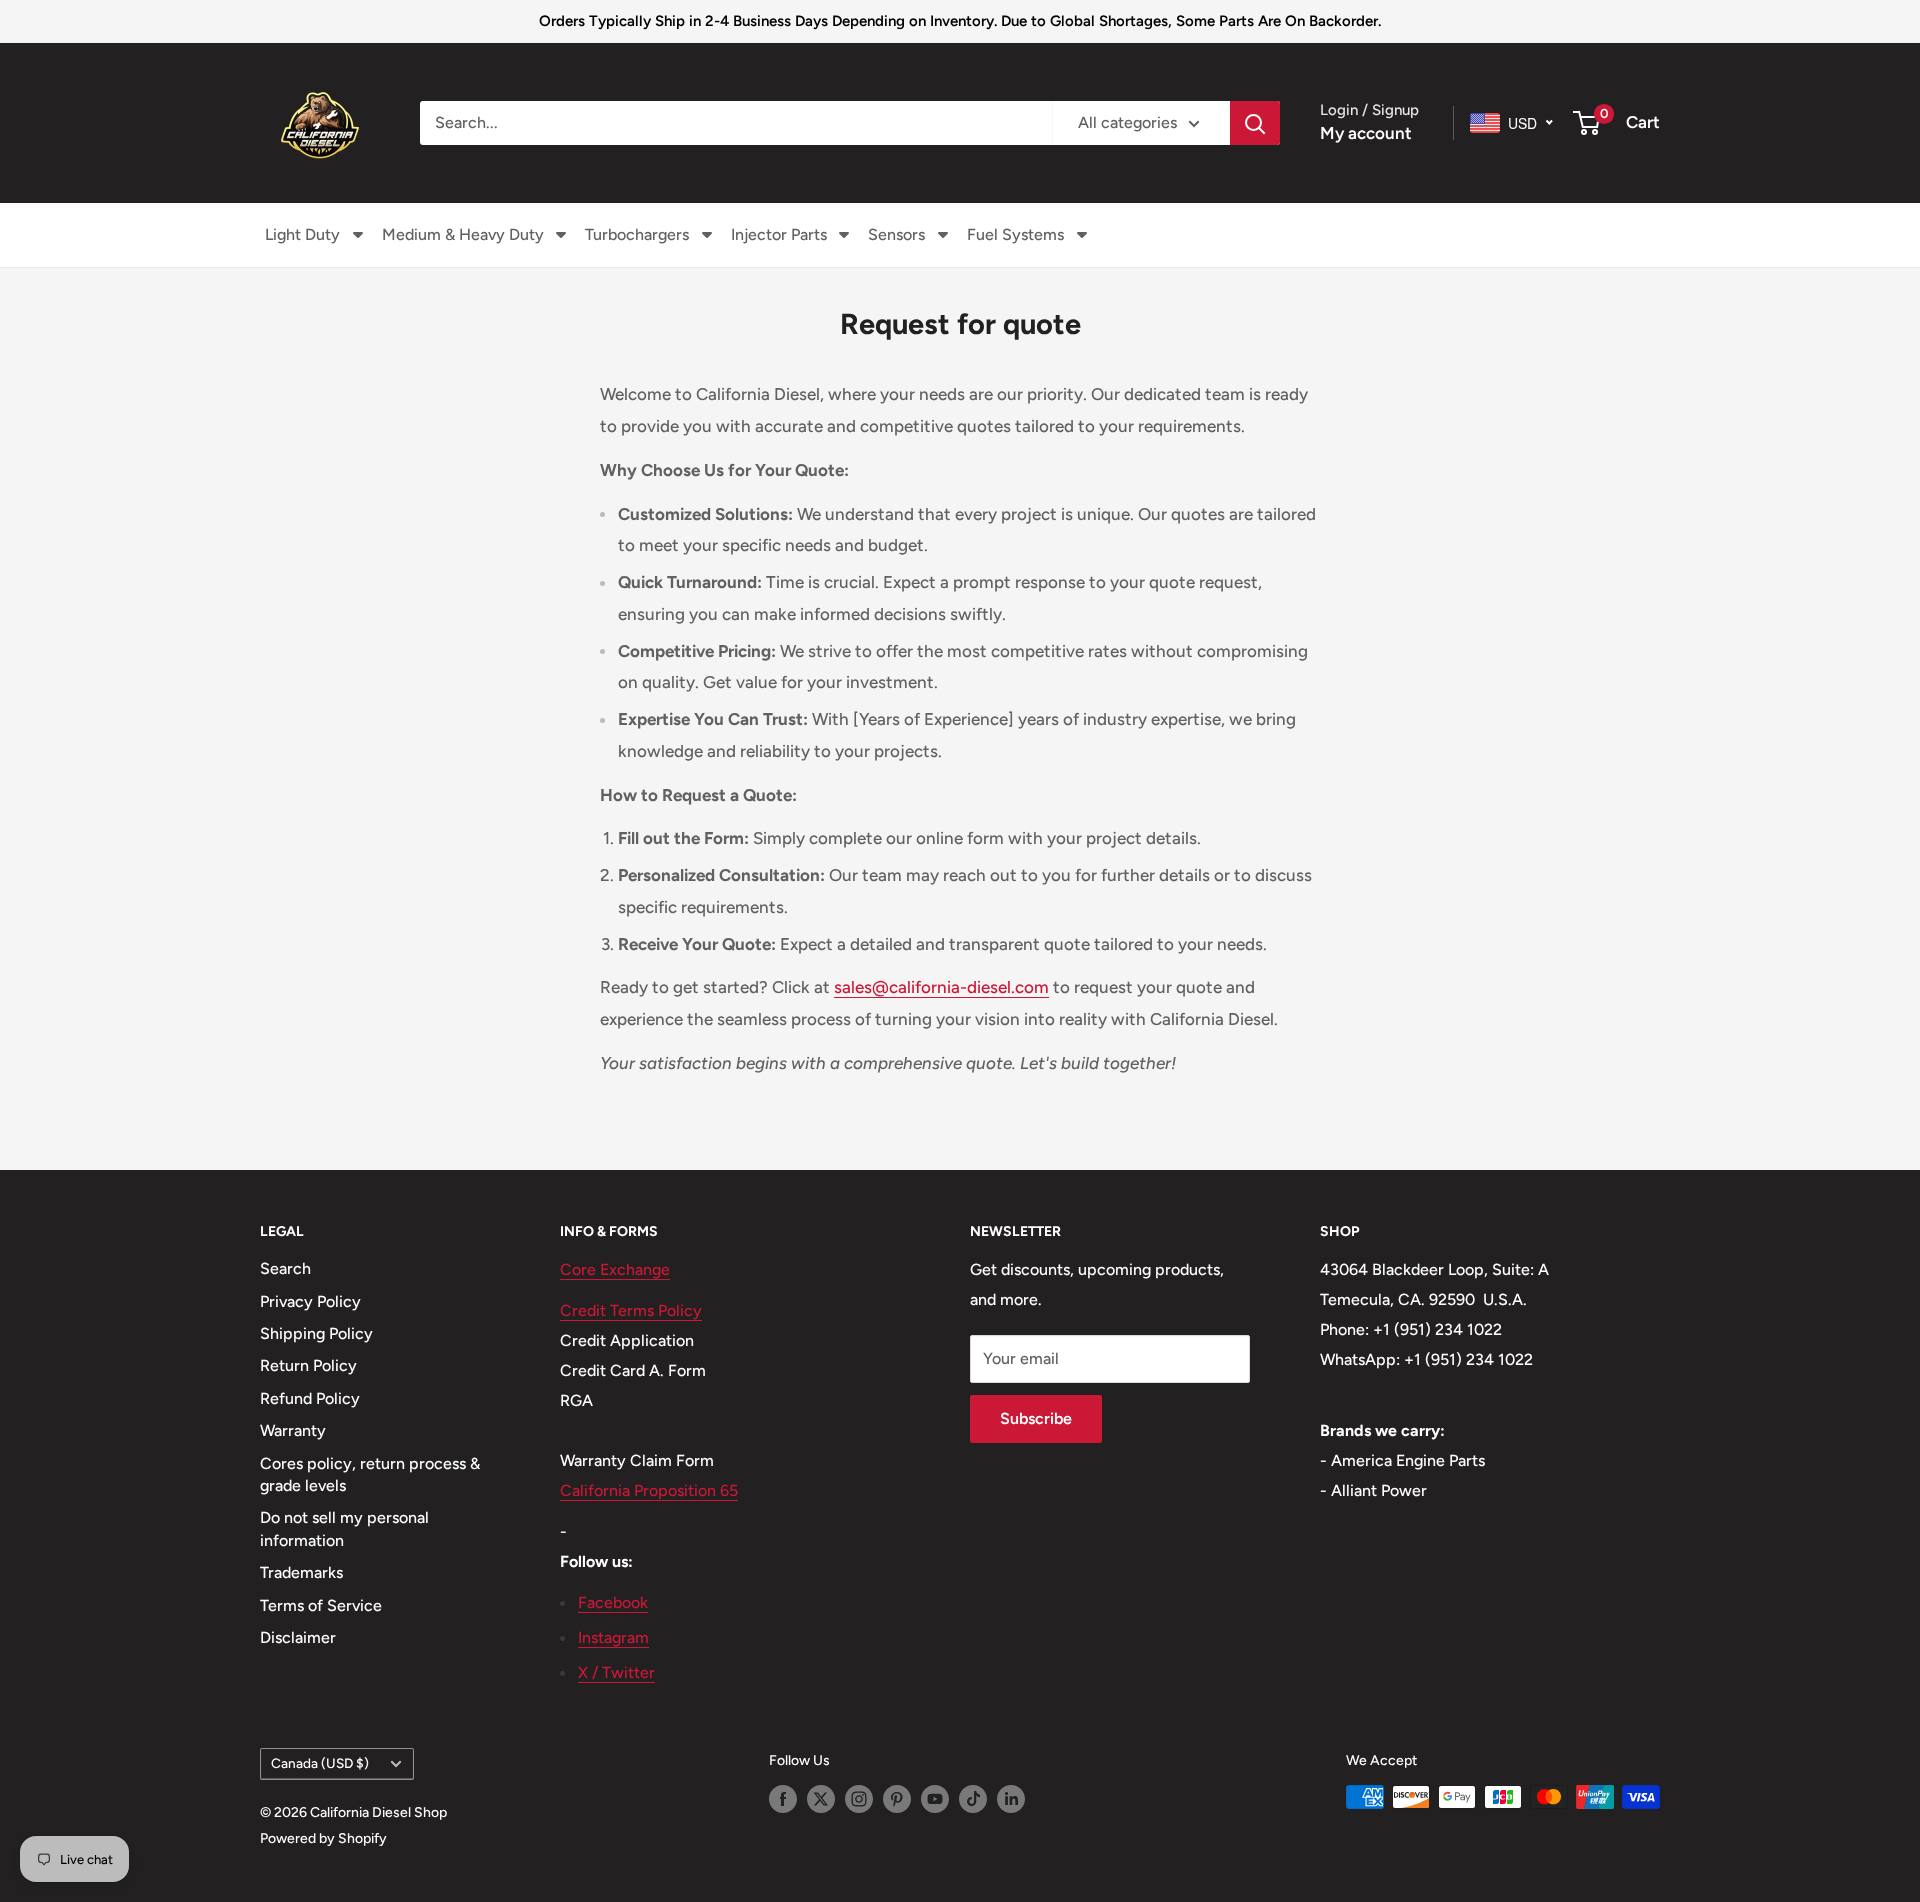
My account (1366, 133)
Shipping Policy (316, 1333)
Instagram (613, 1637)
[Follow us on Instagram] (859, 1799)
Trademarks (301, 1572)
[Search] (1255, 123)
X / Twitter (616, 1672)
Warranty (293, 1430)
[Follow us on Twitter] (821, 1799)
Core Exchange (615, 1269)
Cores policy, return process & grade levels (370, 1474)
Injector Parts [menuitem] (779, 234)
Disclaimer (298, 1637)
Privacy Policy (310, 1301)
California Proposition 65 (649, 1490)
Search (285, 1268)
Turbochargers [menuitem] (637, 234)
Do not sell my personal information (344, 1528)
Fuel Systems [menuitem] (1015, 234)
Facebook (613, 1602)
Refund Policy (310, 1398)
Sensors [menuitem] (896, 234)
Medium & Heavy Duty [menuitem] (463, 234)
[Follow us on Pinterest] (897, 1799)
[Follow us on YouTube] (935, 1799)
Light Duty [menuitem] (302, 234)
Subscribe (1036, 1418)
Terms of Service (321, 1605)
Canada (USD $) (320, 1763)
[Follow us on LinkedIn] (1011, 1799)
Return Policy (308, 1365)
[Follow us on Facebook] (783, 1799)
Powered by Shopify (323, 1838)
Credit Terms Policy (631, 1310)
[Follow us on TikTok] (973, 1799)
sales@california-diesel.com (941, 987)
